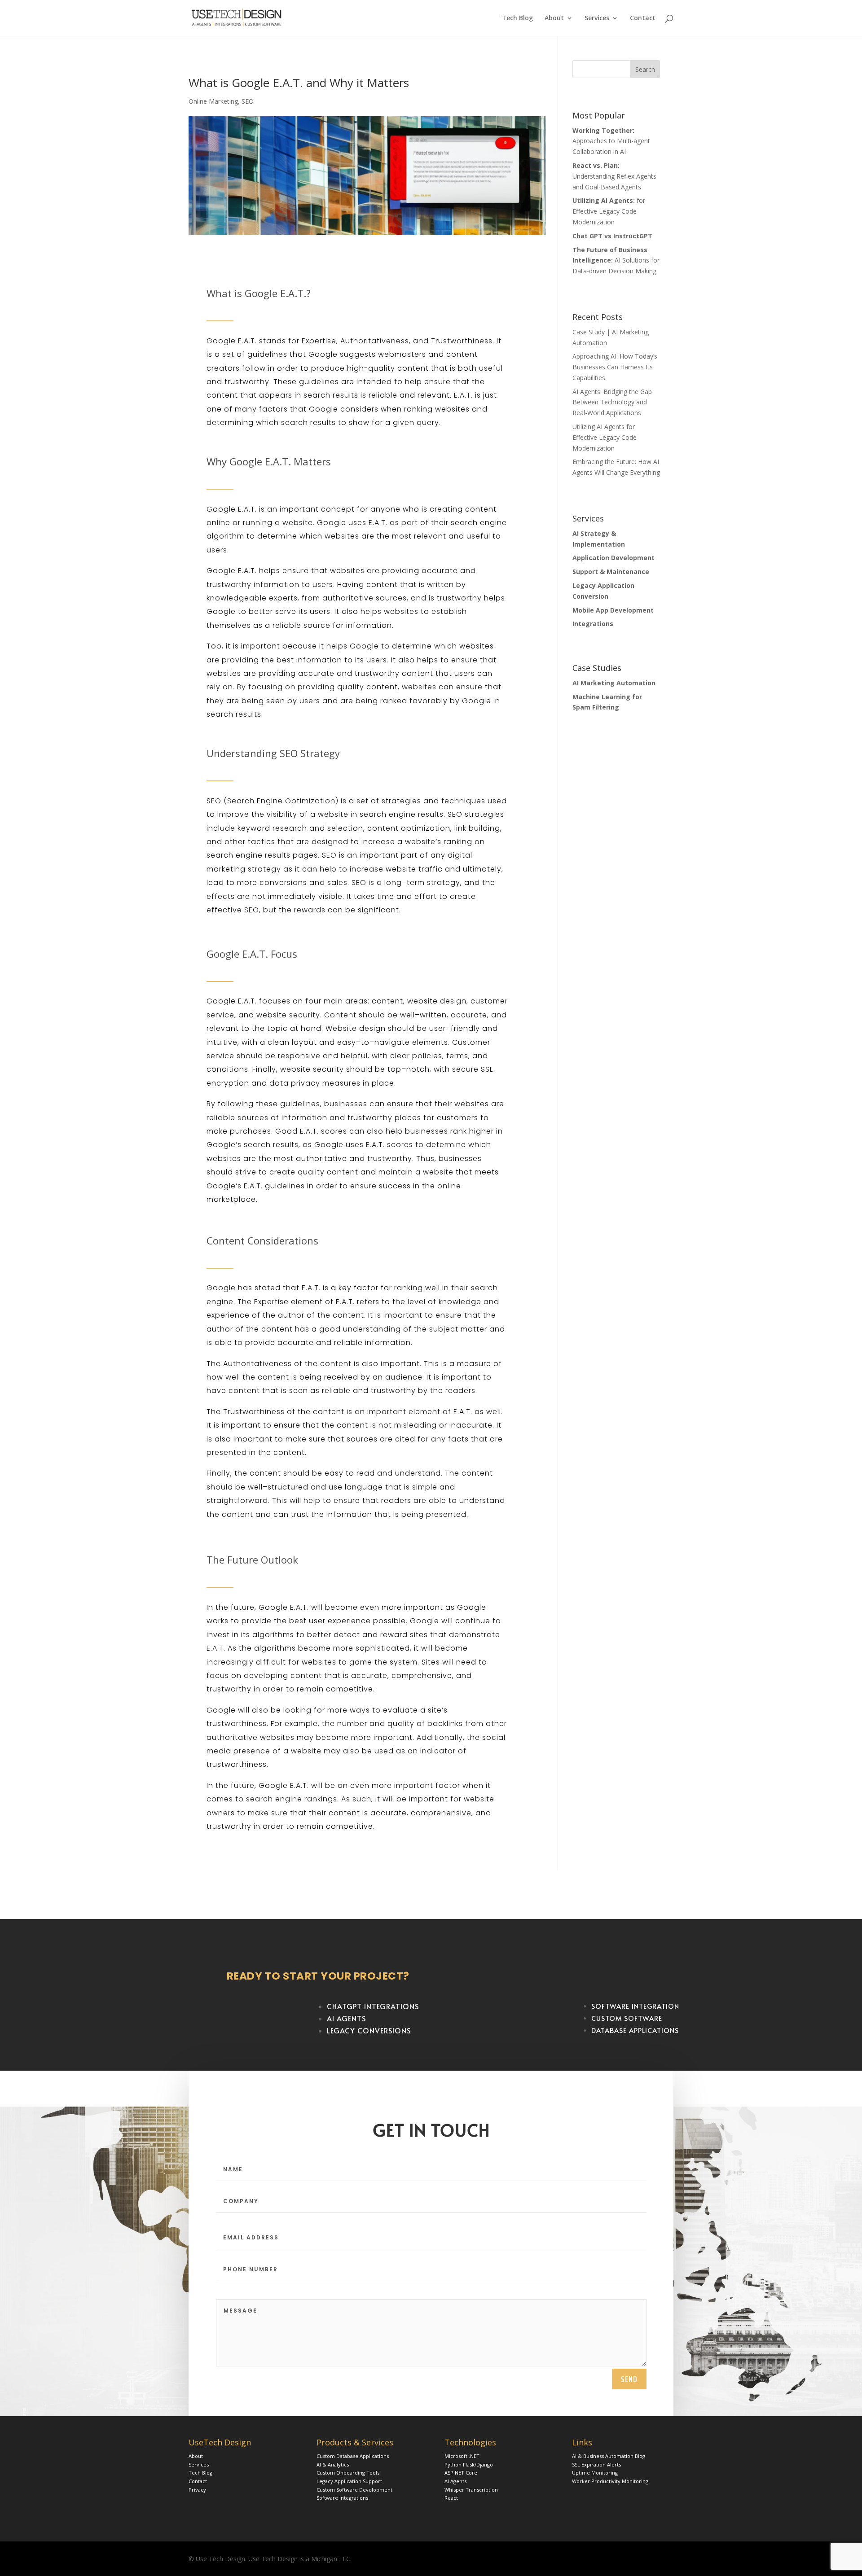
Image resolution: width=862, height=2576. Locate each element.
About (554, 18)
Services (597, 18)
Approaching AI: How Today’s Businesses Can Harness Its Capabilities (615, 367)
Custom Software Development (354, 2490)
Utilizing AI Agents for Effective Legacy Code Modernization (605, 437)
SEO (248, 101)
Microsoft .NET (462, 2456)
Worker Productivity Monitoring (610, 2481)
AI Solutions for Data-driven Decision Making (616, 261)
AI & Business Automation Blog (609, 2456)
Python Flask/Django (469, 2464)
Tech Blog (517, 18)
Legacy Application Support (349, 2481)
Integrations (593, 624)
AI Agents (455, 2481)
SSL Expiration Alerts (596, 2464)
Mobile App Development (613, 610)
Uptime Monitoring (595, 2473)
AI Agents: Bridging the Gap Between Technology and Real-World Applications (612, 402)
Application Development (614, 558)
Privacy (197, 2490)
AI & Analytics (333, 2464)
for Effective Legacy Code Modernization (609, 211)
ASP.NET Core (461, 2473)
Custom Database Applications (353, 2456)
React (451, 2498)
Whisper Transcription (471, 2490)
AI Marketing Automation (614, 683)
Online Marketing (213, 101)
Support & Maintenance (611, 572)
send (629, 2379)
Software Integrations (342, 2498)
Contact (643, 18)
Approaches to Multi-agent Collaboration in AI (611, 141)
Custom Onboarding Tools (348, 2473)
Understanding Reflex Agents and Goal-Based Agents (614, 176)
